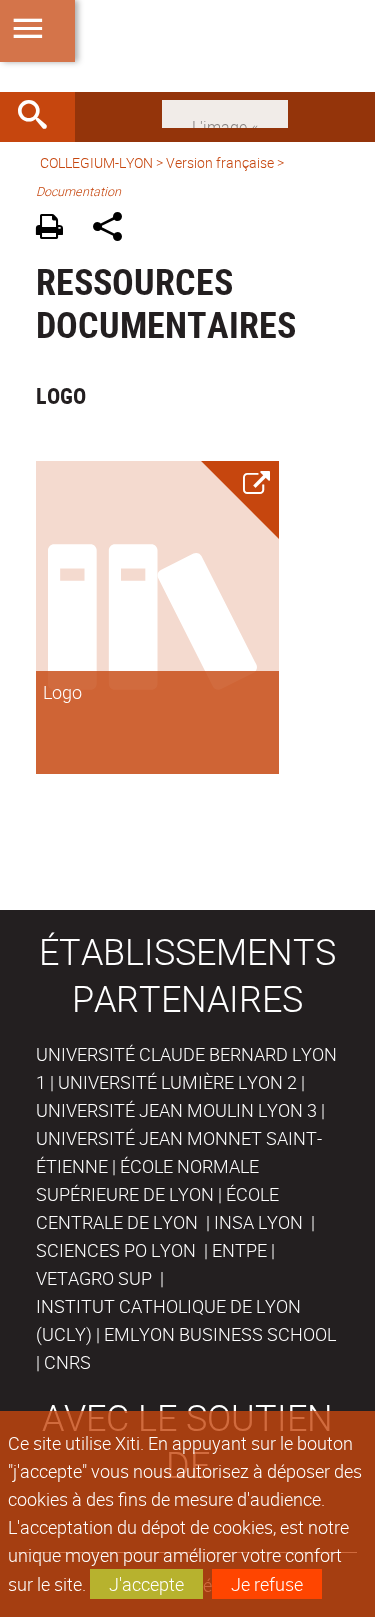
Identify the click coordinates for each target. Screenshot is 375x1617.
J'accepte (146, 1584)
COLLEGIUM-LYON (96, 162)
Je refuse (267, 1584)
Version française (220, 162)
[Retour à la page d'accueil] (187, 46)
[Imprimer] (56, 229)
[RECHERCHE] (40, 117)
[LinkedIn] (225, 112)
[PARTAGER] (114, 229)
